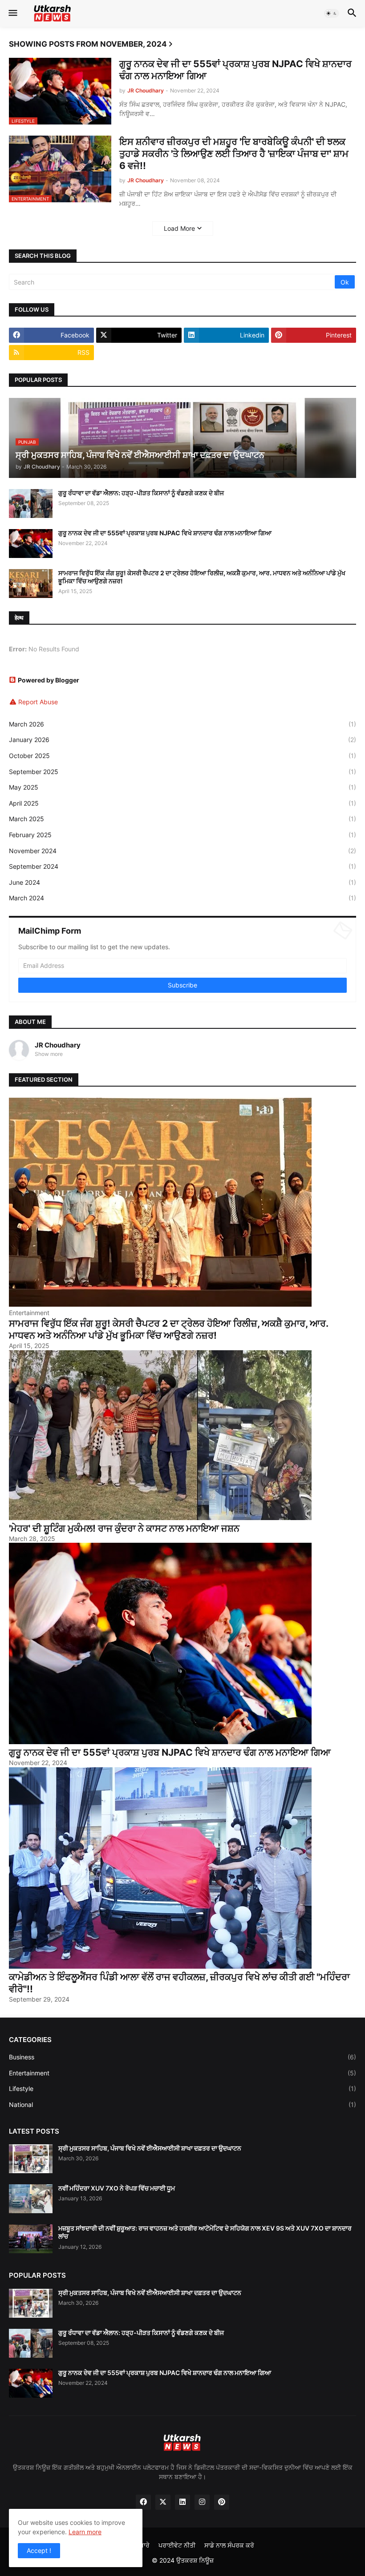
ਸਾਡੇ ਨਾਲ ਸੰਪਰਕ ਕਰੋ (229, 2545)
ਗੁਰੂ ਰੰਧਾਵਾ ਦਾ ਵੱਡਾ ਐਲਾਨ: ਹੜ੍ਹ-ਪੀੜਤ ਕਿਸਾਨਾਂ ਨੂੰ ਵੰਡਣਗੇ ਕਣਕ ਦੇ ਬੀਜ (141, 493)
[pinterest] (222, 2502)
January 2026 (182, 740)
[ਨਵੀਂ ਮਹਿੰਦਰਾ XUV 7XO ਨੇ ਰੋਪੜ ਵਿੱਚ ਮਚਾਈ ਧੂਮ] (31, 2199)
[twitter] (163, 2502)
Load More (179, 228)
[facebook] (143, 2502)
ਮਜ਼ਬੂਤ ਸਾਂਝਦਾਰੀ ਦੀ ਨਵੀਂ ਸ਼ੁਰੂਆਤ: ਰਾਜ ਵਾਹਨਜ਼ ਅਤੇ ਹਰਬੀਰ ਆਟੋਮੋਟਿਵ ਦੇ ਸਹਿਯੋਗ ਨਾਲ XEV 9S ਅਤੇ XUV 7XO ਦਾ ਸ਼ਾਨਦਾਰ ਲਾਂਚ (205, 2232)
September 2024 (182, 866)
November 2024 (182, 851)
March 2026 (182, 724)
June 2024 (182, 882)
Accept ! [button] (39, 2550)
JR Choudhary (58, 1045)
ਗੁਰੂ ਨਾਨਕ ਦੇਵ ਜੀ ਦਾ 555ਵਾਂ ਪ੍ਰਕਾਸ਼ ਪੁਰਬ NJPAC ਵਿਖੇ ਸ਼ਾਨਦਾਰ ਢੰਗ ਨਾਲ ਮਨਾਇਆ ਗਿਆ (235, 70)
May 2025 (182, 787)
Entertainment (182, 2073)
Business (182, 2057)
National (182, 2105)
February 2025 (182, 835)
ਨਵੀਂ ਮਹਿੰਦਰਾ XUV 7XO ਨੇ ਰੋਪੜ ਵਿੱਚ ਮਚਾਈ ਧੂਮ (117, 2188)
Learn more (85, 2532)
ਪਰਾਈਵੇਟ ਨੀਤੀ (177, 2545)
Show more (49, 1054)
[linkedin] (182, 2502)
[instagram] (202, 2502)
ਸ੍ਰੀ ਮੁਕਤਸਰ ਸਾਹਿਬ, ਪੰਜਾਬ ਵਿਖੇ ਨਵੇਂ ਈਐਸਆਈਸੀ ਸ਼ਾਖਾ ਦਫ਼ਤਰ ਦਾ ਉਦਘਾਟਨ (150, 2148)
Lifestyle (182, 2088)
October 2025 (182, 756)
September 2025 (182, 772)
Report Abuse (38, 702)
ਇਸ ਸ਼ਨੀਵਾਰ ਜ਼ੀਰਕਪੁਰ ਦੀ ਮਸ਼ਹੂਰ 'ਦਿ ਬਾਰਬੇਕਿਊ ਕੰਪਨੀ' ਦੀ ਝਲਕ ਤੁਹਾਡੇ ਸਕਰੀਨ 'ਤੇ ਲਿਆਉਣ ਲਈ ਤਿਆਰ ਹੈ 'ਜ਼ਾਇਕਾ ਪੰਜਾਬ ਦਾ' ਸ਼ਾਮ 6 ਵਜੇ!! (234, 154)
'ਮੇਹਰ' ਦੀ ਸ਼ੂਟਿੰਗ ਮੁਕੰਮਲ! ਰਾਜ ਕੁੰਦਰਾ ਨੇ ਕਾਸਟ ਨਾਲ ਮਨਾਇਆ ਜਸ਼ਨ (124, 1528)
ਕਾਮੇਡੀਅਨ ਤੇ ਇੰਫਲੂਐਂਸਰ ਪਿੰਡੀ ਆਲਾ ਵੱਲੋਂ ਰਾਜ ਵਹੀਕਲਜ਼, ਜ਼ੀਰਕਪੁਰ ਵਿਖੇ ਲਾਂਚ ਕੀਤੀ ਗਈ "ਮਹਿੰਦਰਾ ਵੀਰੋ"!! (179, 1983)
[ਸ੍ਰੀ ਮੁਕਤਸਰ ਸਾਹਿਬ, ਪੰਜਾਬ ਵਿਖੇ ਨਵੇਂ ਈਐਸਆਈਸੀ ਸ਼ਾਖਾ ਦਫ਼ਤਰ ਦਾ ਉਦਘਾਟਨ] (31, 2159)
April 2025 (182, 803)
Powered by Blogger (49, 680)
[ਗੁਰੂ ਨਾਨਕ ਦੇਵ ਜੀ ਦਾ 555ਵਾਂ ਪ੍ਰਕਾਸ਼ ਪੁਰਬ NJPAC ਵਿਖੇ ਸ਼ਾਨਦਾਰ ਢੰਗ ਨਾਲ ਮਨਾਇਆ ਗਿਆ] (31, 544)
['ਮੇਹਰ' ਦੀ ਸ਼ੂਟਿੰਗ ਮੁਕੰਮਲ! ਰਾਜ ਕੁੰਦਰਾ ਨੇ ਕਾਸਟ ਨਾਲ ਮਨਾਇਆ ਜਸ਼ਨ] (160, 1518)
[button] (12, 13)
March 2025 (182, 819)
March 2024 (182, 898)
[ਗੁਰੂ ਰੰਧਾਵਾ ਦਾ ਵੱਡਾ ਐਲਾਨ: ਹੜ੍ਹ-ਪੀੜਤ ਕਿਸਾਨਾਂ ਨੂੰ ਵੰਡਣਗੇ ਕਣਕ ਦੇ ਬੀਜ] (31, 504)
